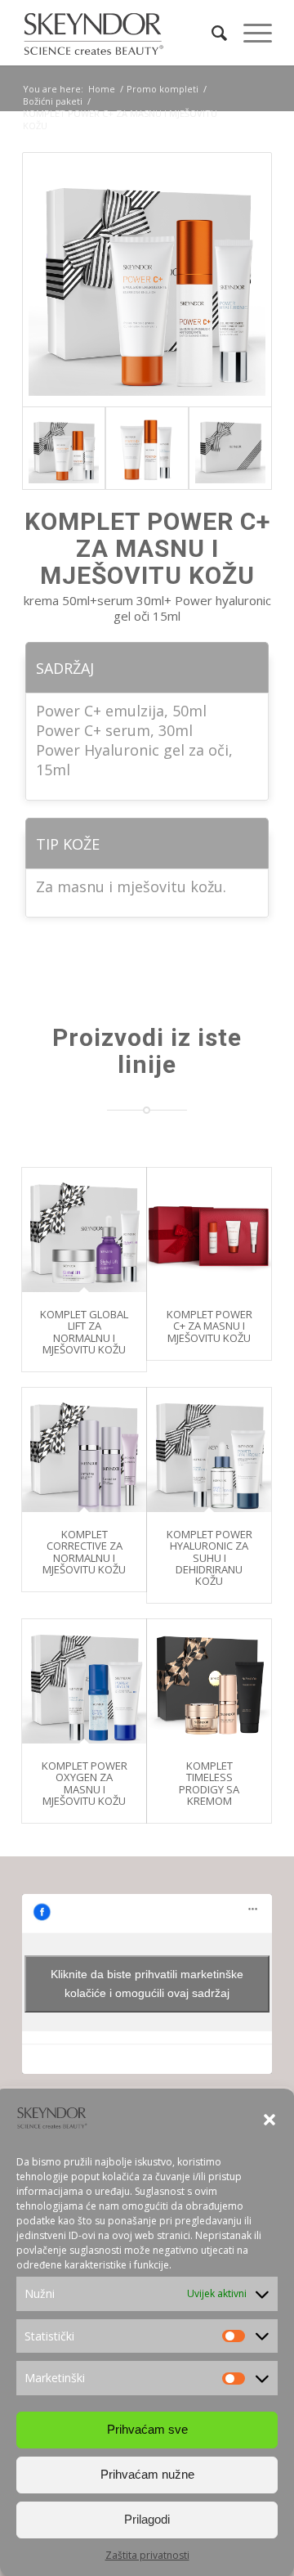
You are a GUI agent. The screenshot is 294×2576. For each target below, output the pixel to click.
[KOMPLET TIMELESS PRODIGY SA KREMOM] (209, 1681)
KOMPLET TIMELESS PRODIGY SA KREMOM (209, 1783)
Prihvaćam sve (147, 2429)
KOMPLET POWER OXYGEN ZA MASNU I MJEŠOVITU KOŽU (85, 1783)
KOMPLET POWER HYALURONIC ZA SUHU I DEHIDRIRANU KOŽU (209, 1557)
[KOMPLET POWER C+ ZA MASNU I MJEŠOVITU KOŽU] (209, 1230)
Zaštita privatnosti (147, 2555)
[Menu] (249, 33)
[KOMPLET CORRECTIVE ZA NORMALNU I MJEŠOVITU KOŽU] (84, 1450)
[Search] (211, 33)
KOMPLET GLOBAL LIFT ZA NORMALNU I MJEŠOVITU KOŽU (84, 1332)
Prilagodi (147, 2519)
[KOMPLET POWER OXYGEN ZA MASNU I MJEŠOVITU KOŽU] (84, 1681)
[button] (269, 2120)
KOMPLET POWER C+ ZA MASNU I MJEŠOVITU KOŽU (209, 1326)
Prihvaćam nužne (147, 2474)
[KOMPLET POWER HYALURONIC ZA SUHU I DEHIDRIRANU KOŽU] (209, 1450)
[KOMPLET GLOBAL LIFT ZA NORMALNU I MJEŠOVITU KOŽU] (84, 1230)
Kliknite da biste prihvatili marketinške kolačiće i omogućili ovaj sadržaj (147, 1984)
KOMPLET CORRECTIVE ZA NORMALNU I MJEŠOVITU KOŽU (84, 1552)
